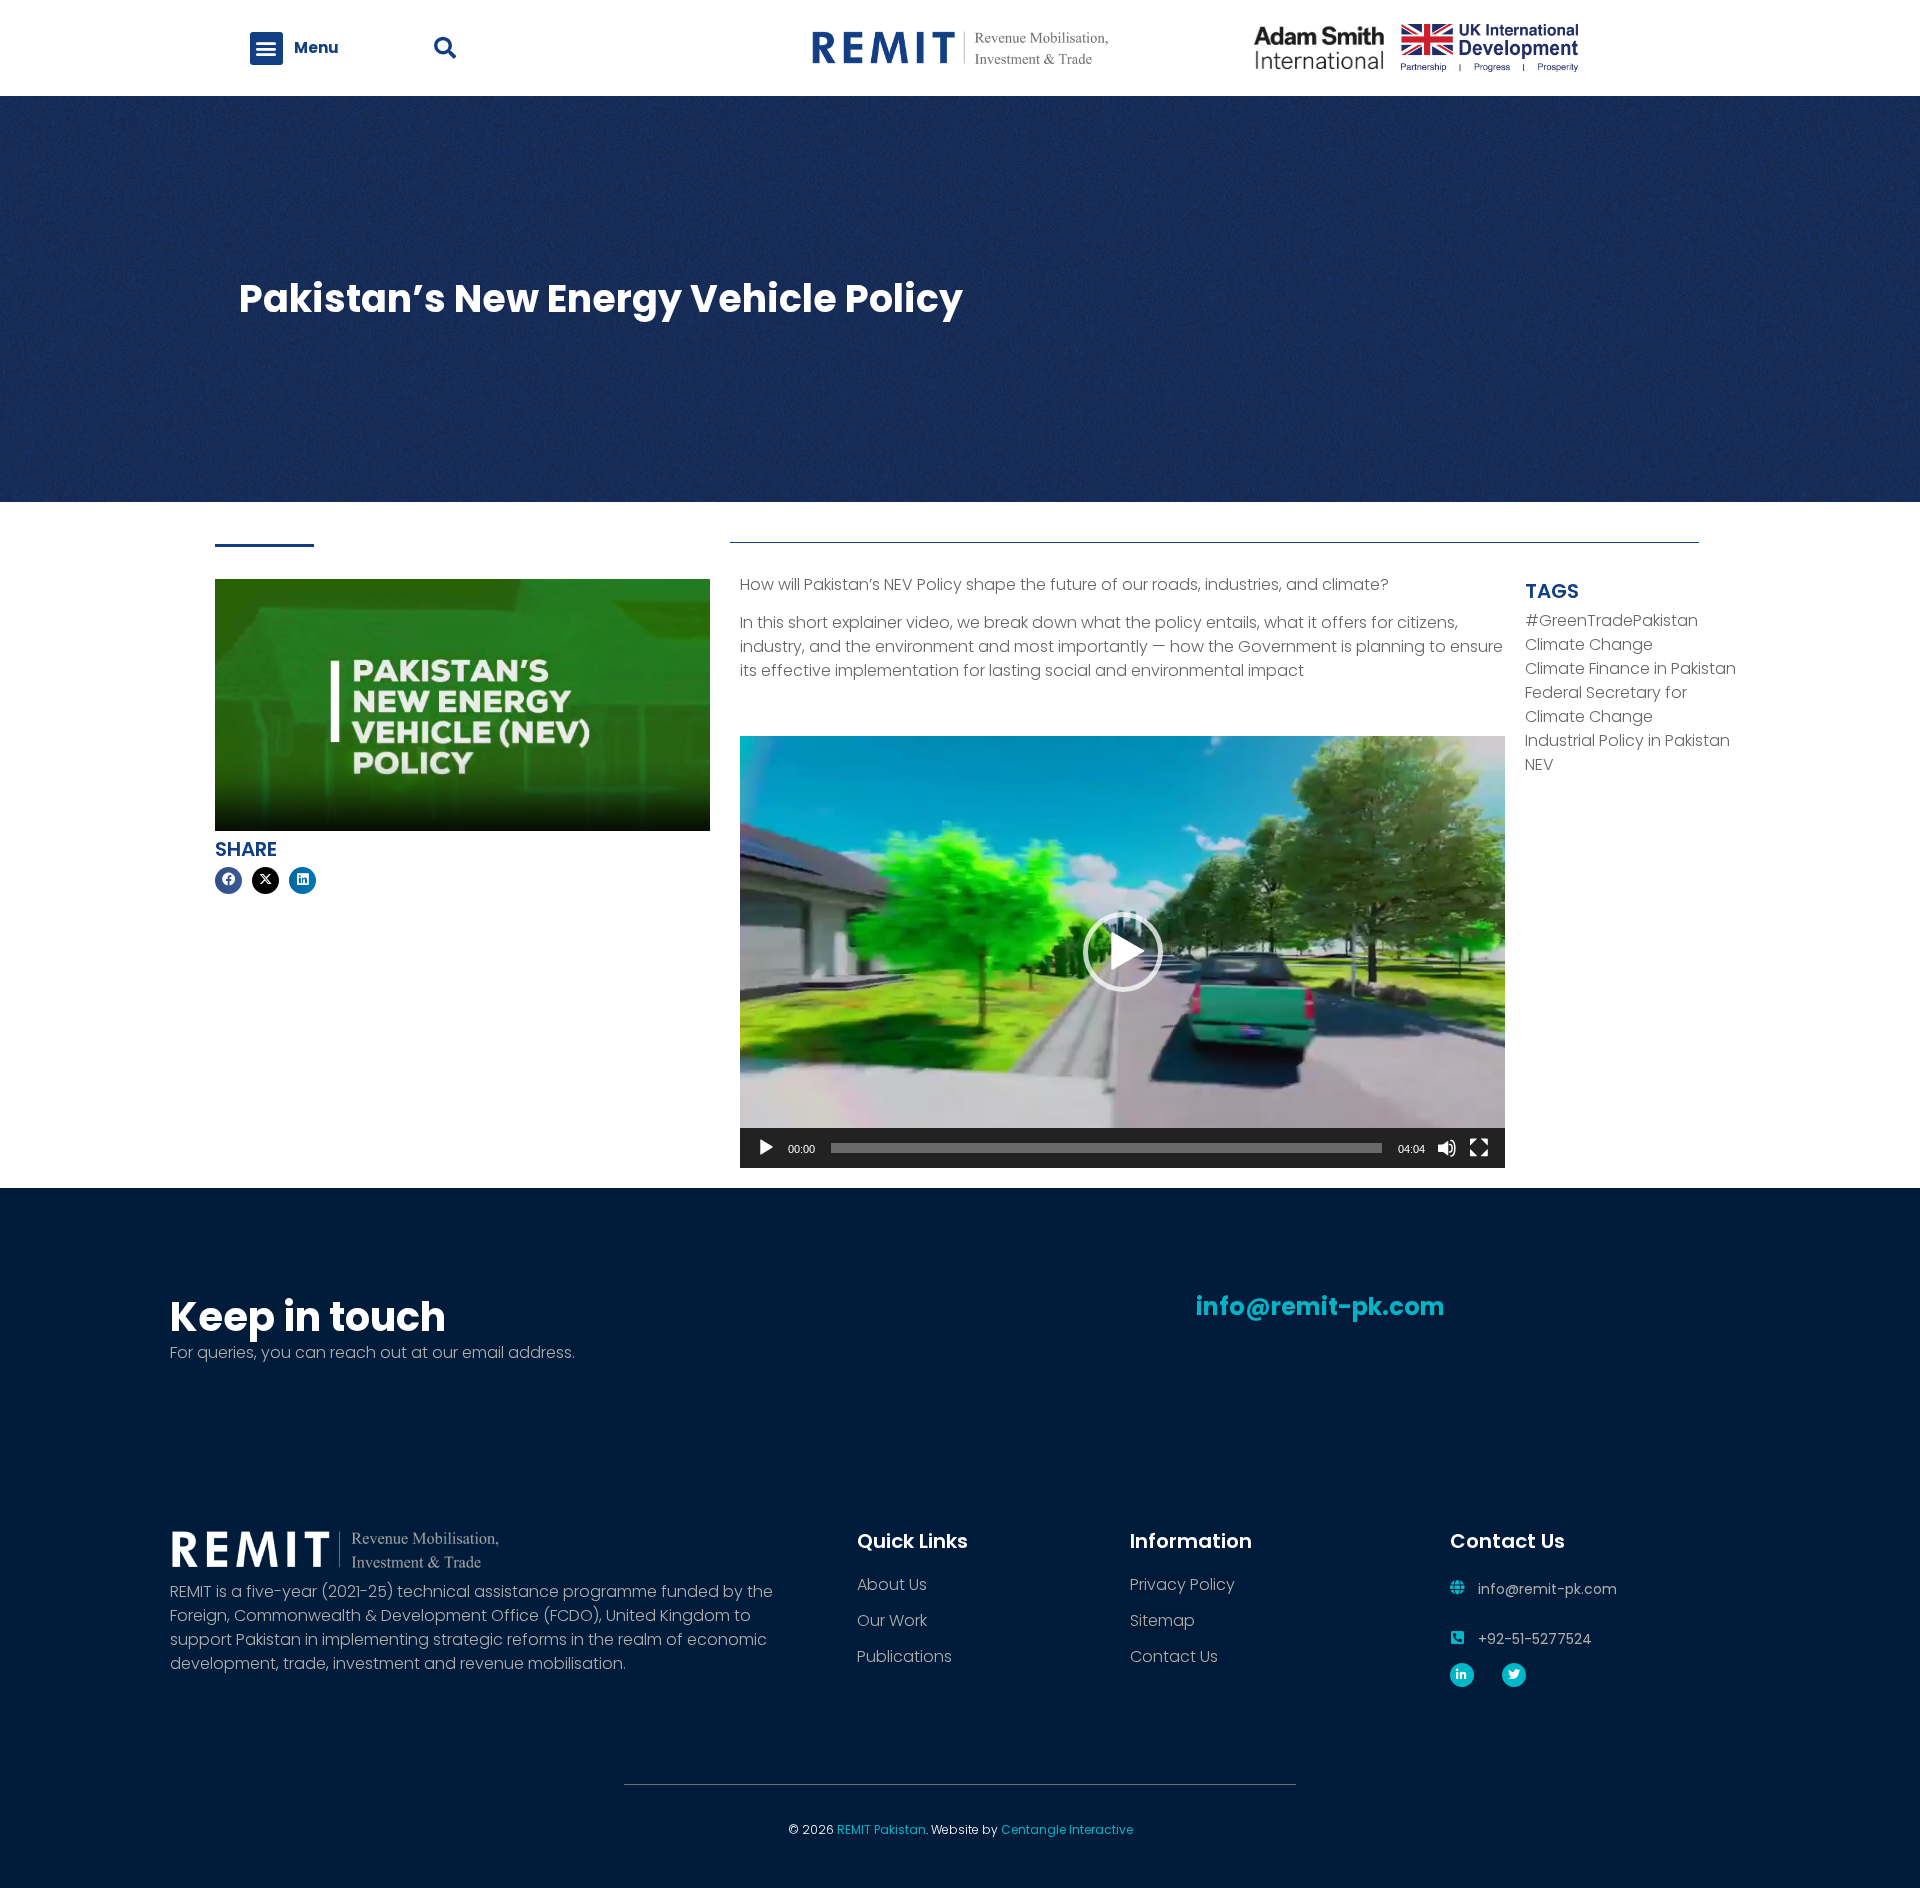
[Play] (766, 1148)
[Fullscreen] (1479, 1148)
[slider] (1106, 1148)
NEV (1539, 764)
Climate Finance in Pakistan (1630, 668)
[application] (1122, 951)
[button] (266, 48)
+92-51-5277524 (1535, 1639)
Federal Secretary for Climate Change (1606, 704)
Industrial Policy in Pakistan (1627, 740)
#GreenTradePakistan (1611, 620)
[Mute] (1447, 1148)
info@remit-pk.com (1547, 1589)
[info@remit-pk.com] (1457, 1587)
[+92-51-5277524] (1457, 1637)
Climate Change (1589, 644)
